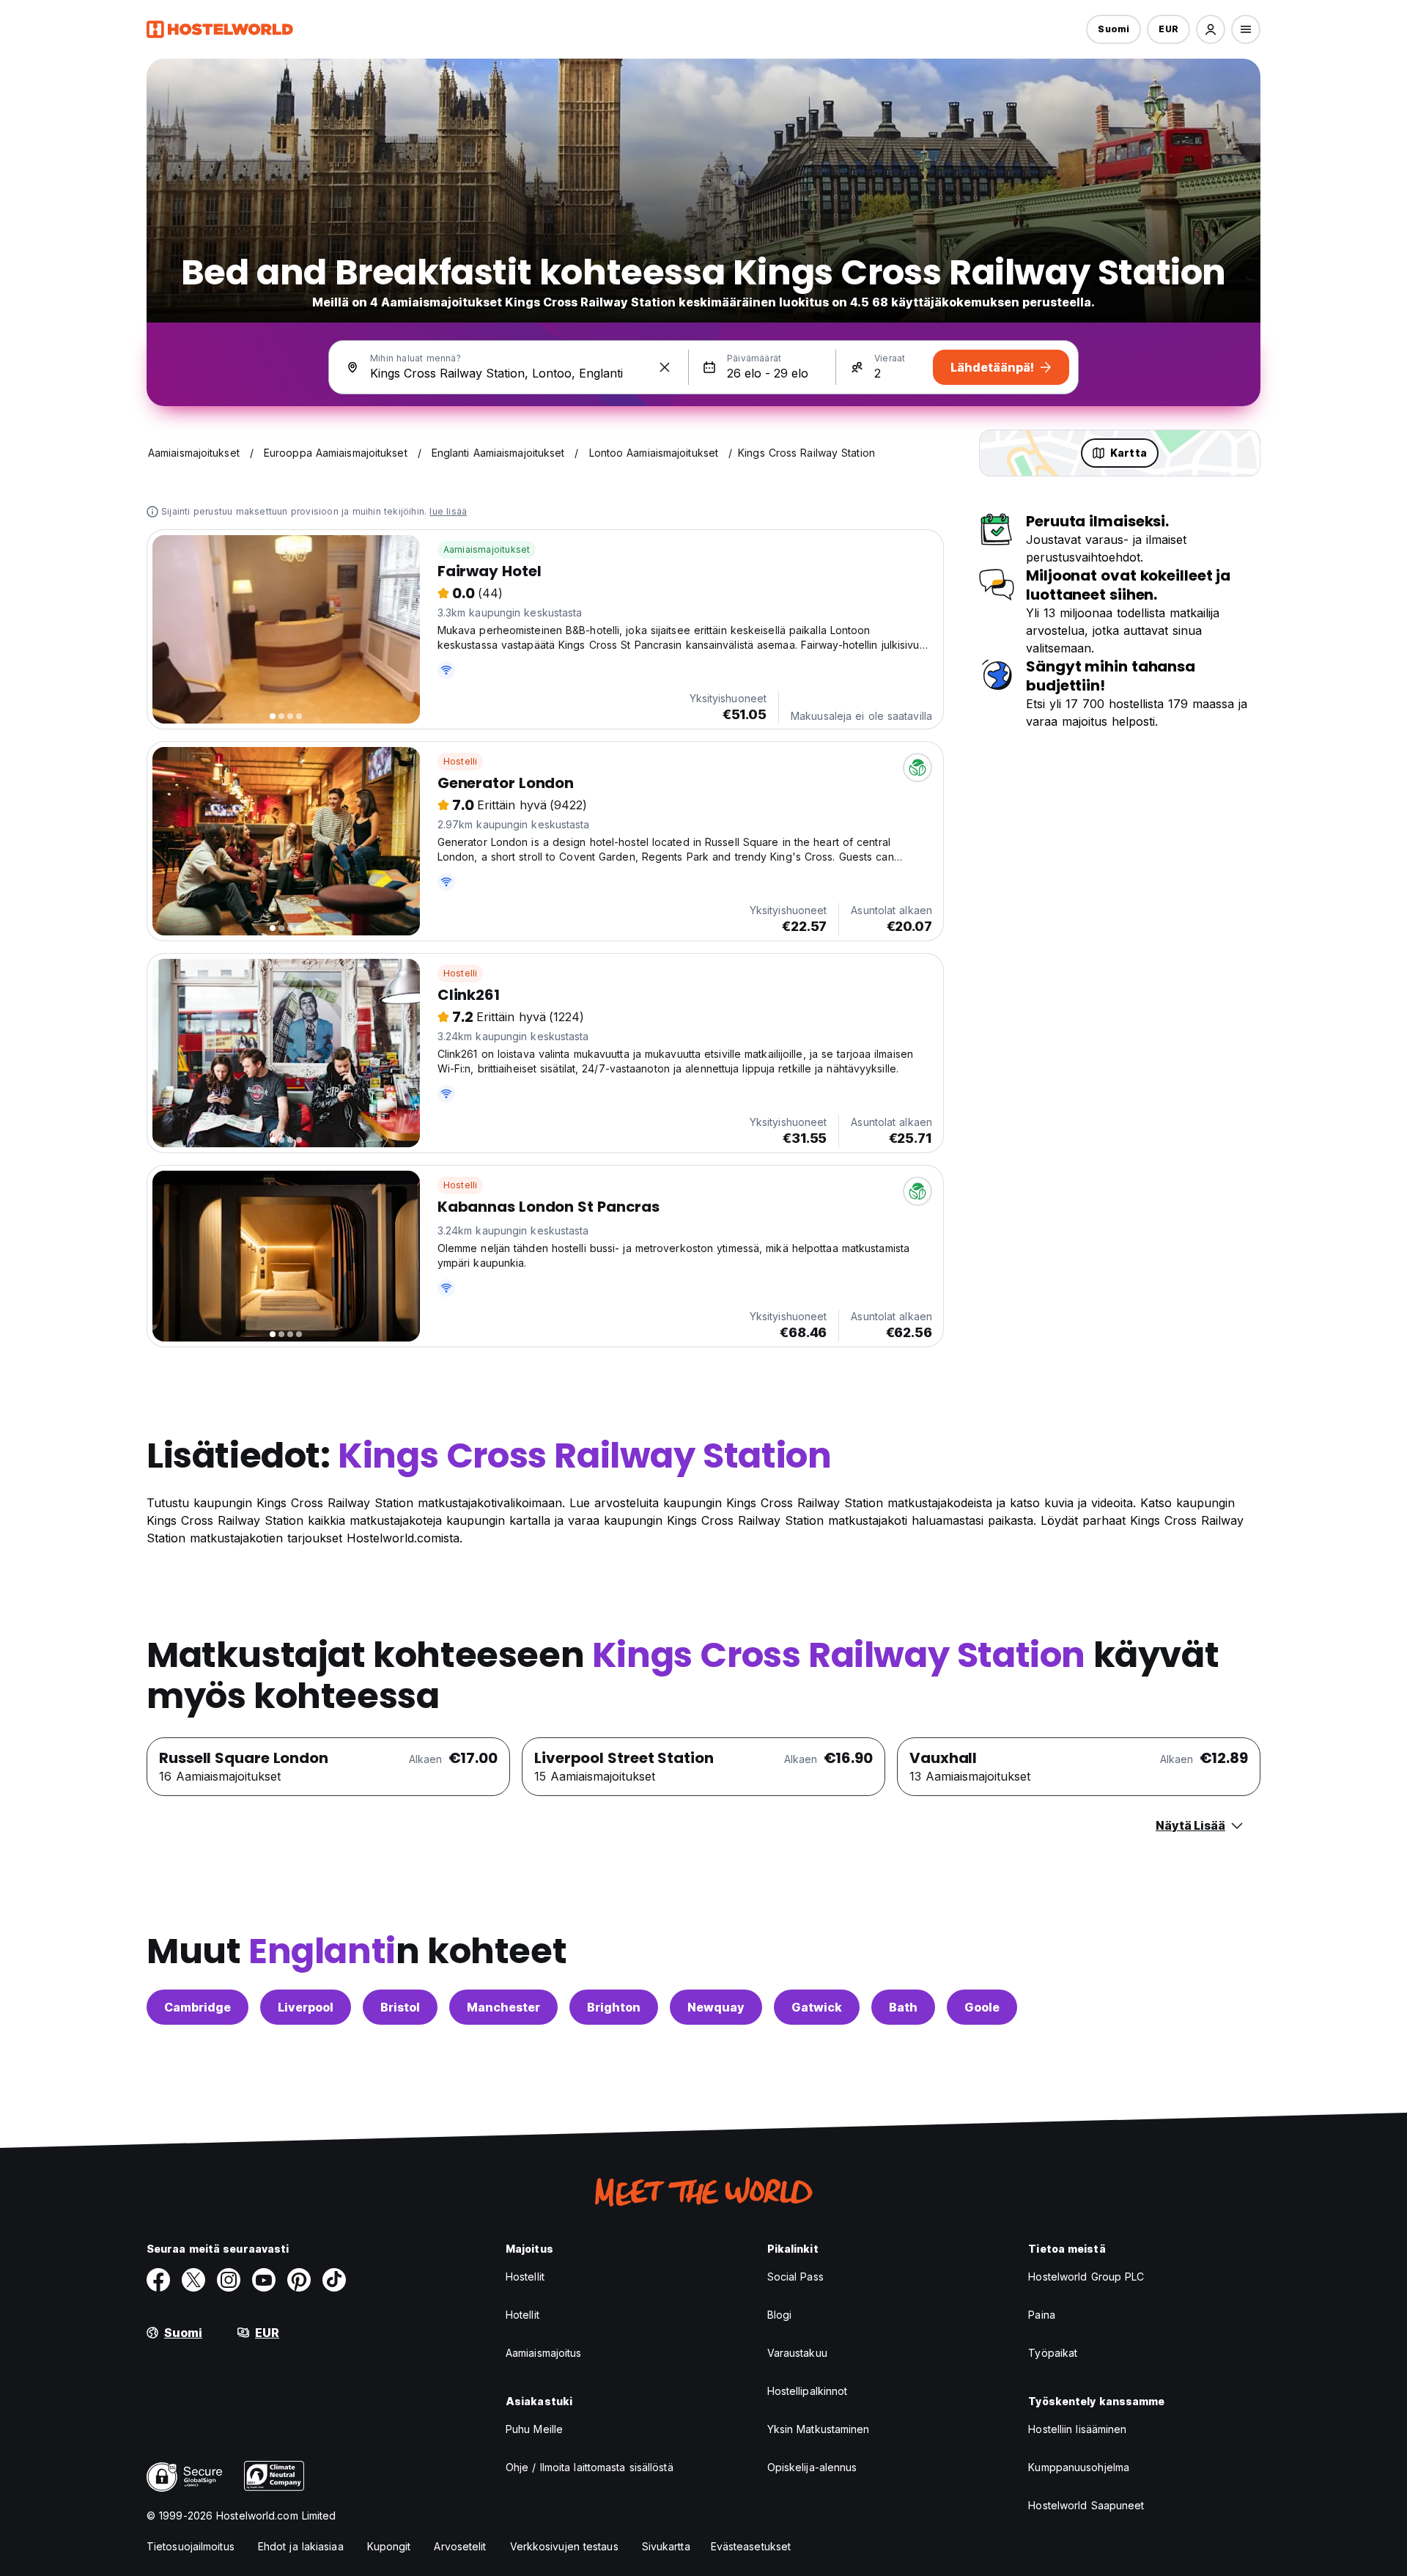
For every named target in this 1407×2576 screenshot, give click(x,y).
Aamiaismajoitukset (487, 549)
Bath (903, 2007)
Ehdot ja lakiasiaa (301, 2546)
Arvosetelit (460, 2546)
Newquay (716, 2007)
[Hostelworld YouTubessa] (264, 2280)
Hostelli (461, 761)
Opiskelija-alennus (812, 2467)
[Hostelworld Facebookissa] (158, 2280)
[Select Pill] (1211, 29)
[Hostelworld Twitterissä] (193, 2280)
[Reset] (665, 367)
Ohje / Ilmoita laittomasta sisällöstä (590, 2467)
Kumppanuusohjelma (1079, 2467)
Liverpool (306, 2007)
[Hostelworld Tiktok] (334, 2280)
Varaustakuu (797, 2353)
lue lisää (448, 511)
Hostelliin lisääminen (1077, 2429)
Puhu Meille (534, 2429)
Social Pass (795, 2277)
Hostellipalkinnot (808, 2391)
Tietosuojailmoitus (191, 2546)
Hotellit (522, 2315)
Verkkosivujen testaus (564, 2546)
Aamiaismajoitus (544, 2353)
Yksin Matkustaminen (819, 2429)
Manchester (503, 2007)
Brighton (614, 2007)
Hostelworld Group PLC (1086, 2277)
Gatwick (817, 2007)
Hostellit (525, 2277)
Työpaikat (1053, 2353)
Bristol (400, 2007)
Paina (1042, 2315)
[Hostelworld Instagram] (229, 2280)
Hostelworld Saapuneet (1086, 2505)
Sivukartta (666, 2546)
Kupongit (389, 2546)
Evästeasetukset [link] (751, 2546)
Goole (982, 2007)
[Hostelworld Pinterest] (299, 2280)
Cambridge (197, 2007)
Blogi (780, 2315)
